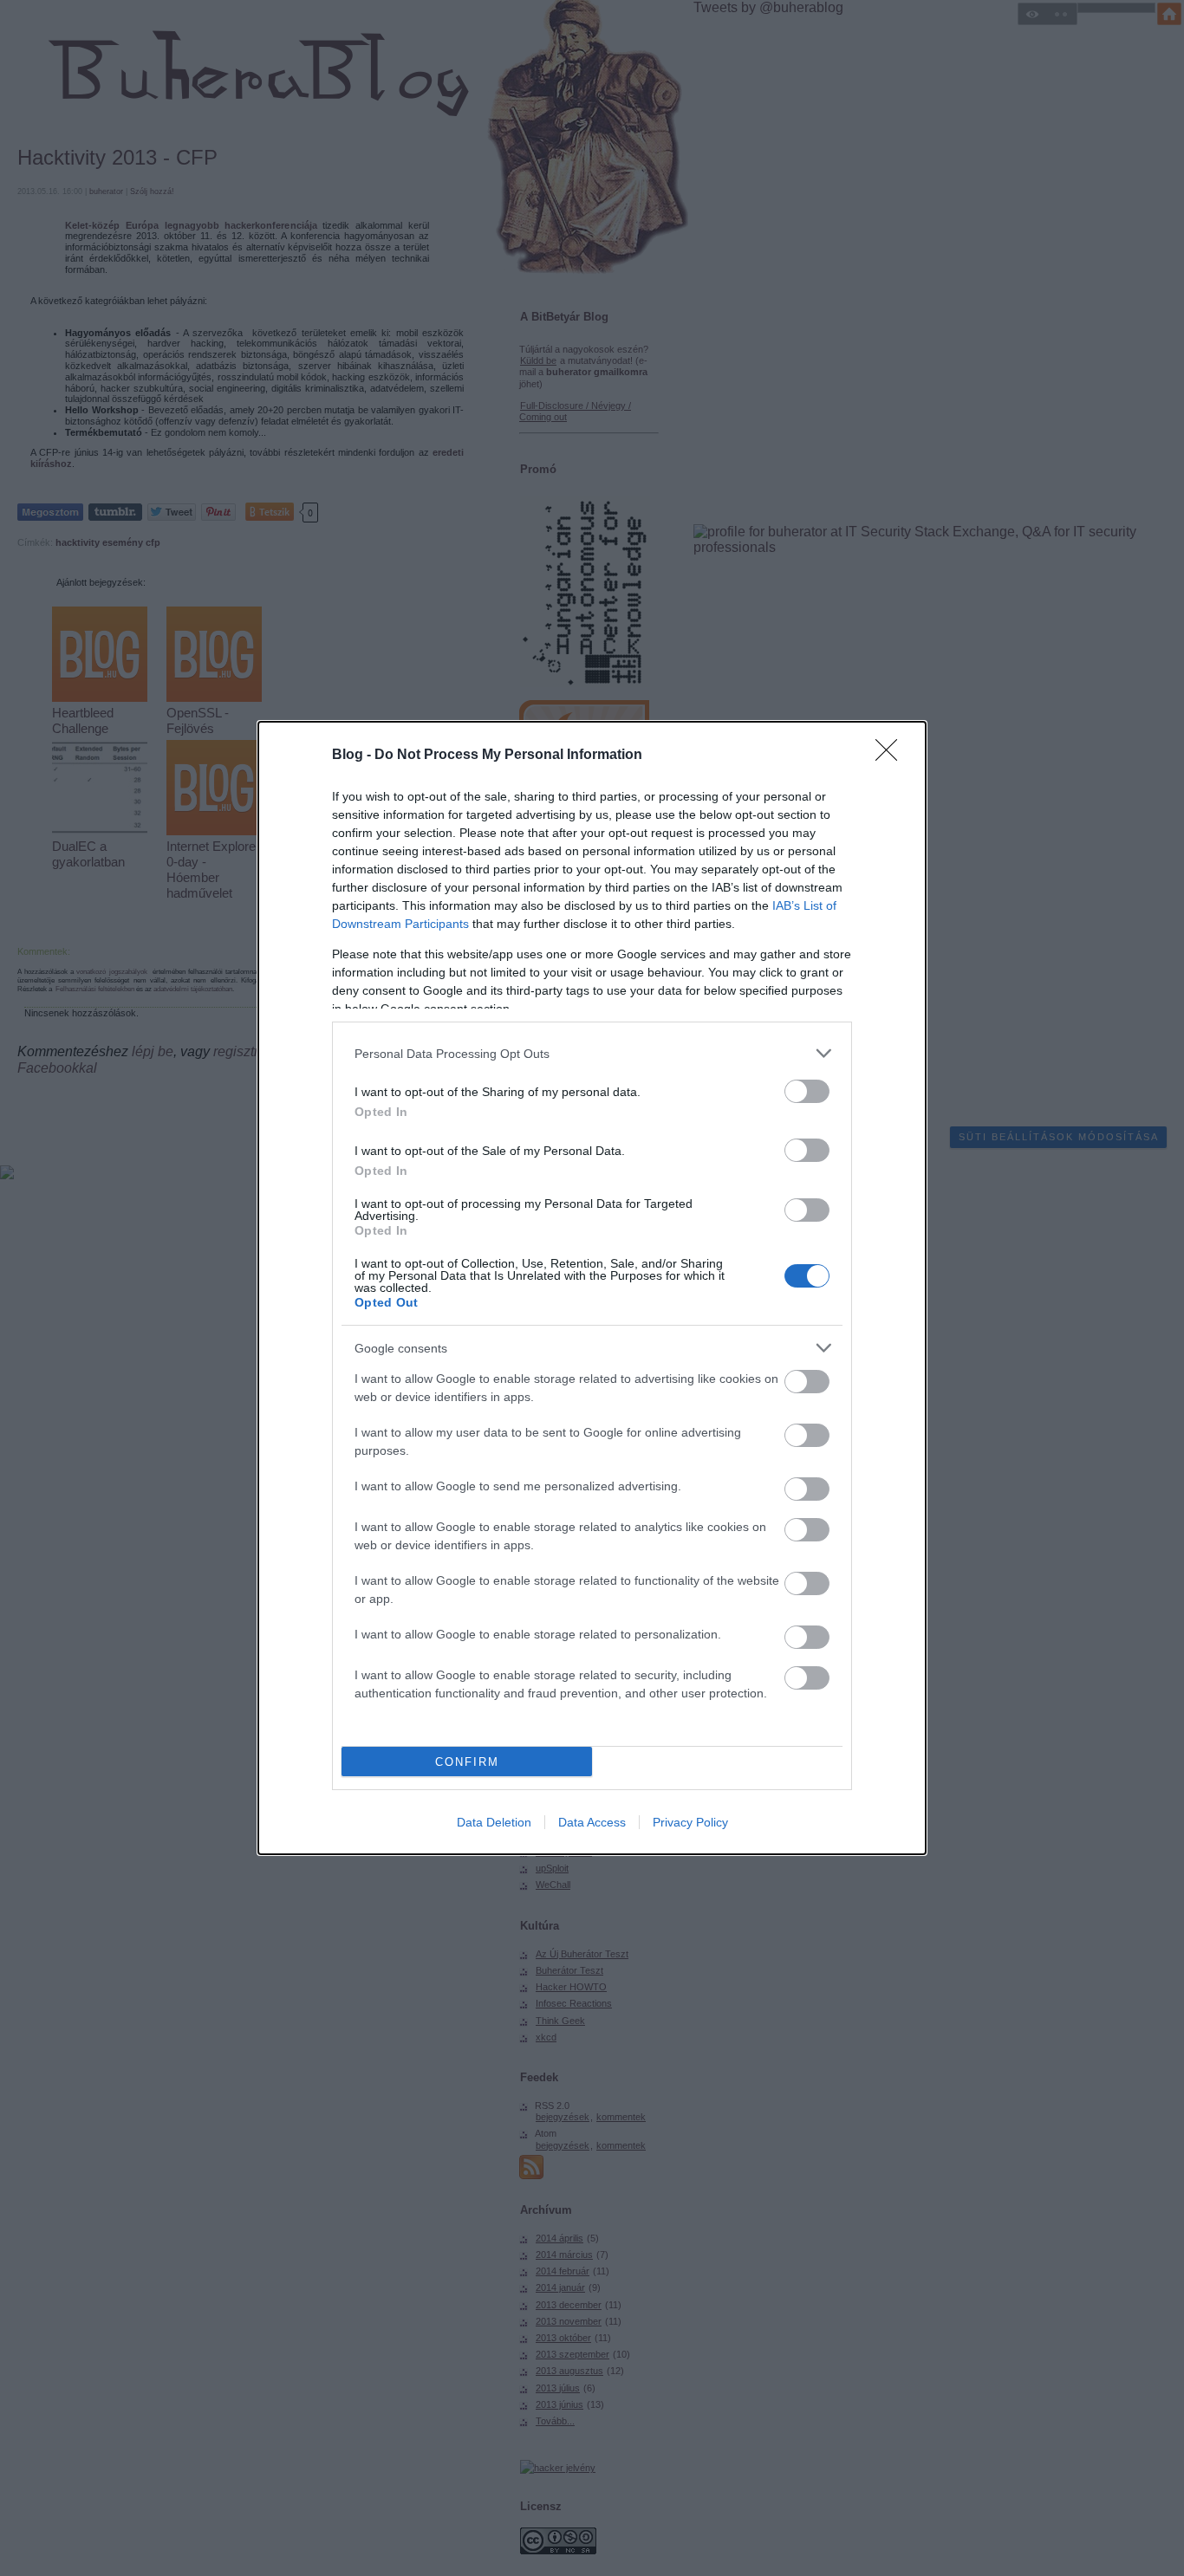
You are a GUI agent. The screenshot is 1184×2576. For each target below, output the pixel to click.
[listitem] (592, 1053)
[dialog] (592, 1288)
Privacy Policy (690, 1822)
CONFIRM (467, 1762)
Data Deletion (494, 1822)
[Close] (892, 756)
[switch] (807, 1091)
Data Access (592, 1822)
